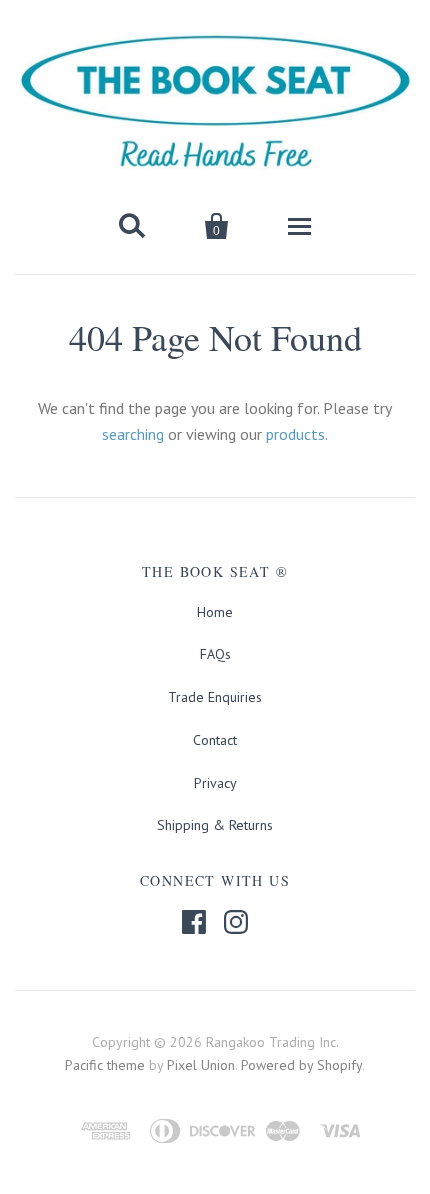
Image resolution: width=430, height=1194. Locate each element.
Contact (215, 740)
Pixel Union (201, 1065)
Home (215, 612)
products (295, 434)
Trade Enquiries (215, 697)
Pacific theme (105, 1065)
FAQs (215, 654)
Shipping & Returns (215, 825)
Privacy (215, 783)
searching (133, 434)
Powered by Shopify (301, 1065)
